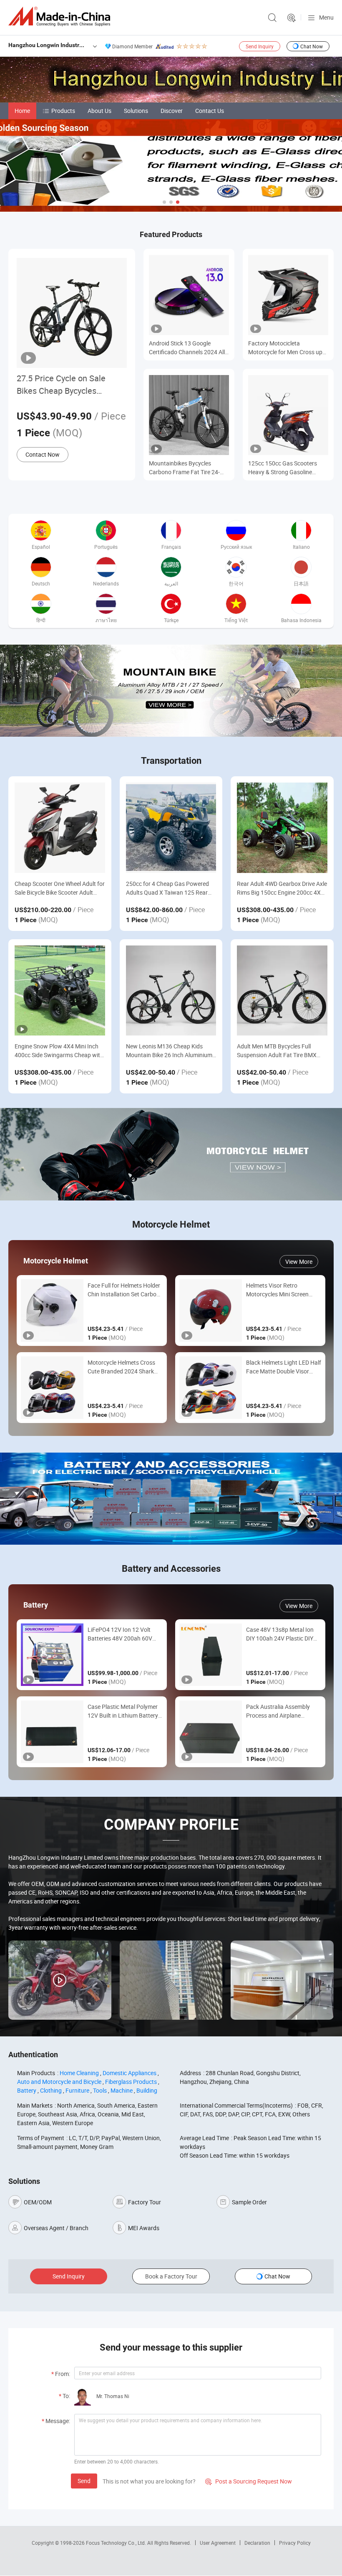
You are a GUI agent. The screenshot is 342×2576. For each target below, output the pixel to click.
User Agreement (218, 2543)
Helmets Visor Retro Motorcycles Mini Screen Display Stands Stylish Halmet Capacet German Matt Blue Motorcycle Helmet (283, 1290)
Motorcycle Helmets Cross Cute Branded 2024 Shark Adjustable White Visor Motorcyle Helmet (121, 1367)
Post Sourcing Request (292, 18)
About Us (99, 111)
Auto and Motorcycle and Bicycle (59, 2082)
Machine (122, 2090)
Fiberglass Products (131, 2082)
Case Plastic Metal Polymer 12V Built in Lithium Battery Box (123, 1711)
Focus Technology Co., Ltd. (117, 2543)
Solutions (136, 111)
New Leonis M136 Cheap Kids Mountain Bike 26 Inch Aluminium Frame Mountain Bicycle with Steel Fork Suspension (170, 1051)
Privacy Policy (295, 2543)
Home (22, 111)
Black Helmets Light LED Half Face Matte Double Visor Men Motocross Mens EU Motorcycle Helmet (284, 1367)
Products (63, 111)
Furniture (77, 2090)
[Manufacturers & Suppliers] (61, 16)
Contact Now (43, 454)
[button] (164, 202)
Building (147, 2090)
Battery (27, 2090)
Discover (172, 111)
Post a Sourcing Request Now (249, 2481)
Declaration (257, 2543)
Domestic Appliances (130, 2073)
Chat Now (312, 46)
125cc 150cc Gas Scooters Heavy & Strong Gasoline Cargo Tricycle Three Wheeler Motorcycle (285, 468)
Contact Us (210, 111)
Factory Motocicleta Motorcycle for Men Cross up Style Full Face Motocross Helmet (285, 348)
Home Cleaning (79, 2073)
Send (84, 2481)
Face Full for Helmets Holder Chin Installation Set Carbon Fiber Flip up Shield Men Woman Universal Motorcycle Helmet (125, 1290)
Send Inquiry (260, 46)
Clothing (51, 2090)
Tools (100, 2090)
